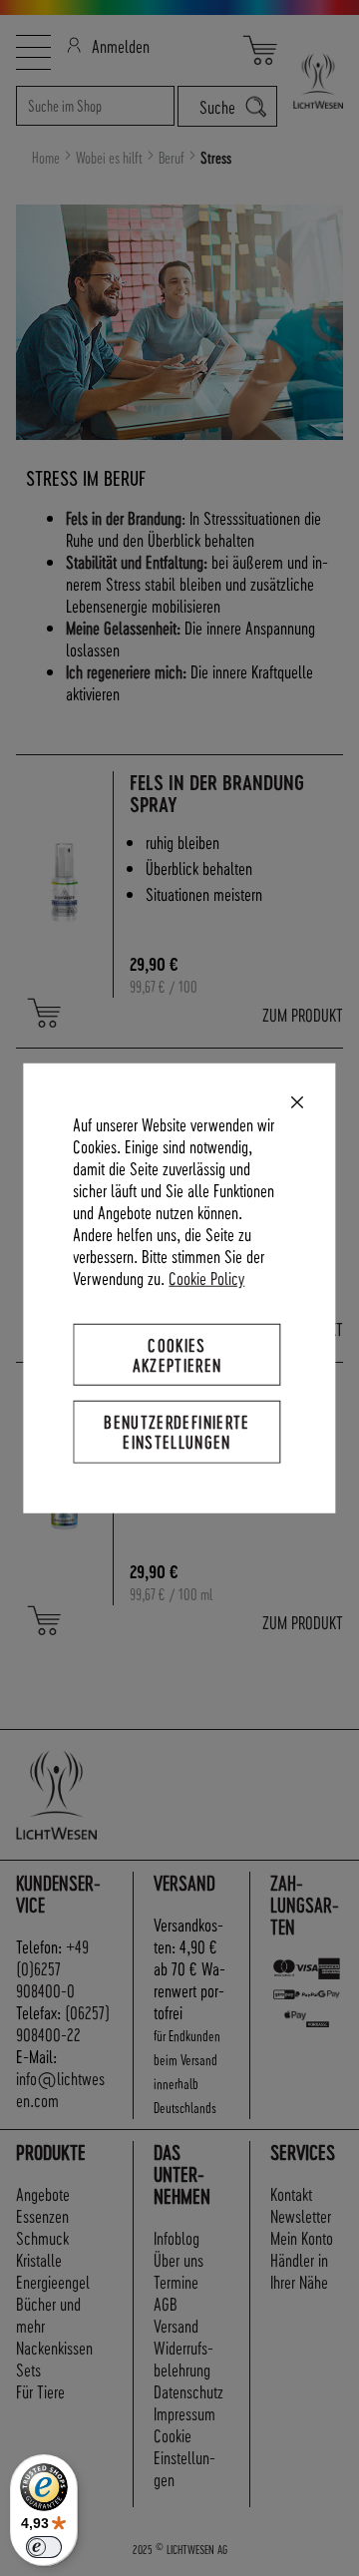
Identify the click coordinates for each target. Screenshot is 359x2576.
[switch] (44, 2547)
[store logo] (310, 81)
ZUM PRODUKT (303, 1014)
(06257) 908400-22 (63, 2023)
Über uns (179, 2259)
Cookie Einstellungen (184, 2457)
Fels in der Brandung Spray (217, 794)
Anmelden (121, 45)
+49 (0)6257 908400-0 (52, 1968)
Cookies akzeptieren (178, 1354)
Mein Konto (302, 2237)
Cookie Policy (206, 1278)
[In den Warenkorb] (44, 1013)
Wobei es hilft (111, 158)
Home (47, 158)
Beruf (173, 158)
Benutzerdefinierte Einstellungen (177, 1431)
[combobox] (95, 106)
